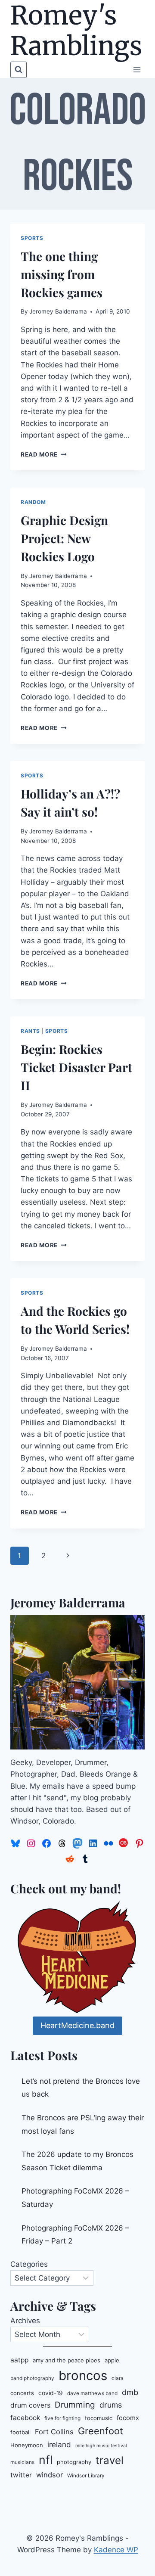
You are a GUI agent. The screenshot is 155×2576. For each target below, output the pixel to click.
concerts (22, 2393)
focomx (128, 2418)
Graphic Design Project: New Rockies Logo (64, 538)
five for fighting (62, 2418)
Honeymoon (27, 2445)
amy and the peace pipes (67, 2360)
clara (118, 2378)
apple (112, 2360)
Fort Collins (54, 2432)
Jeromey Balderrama (58, 311)
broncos (83, 2376)
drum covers (30, 2405)
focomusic (99, 2418)
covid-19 (51, 2393)
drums (111, 2405)
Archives (25, 2321)
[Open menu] (137, 70)
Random (33, 502)
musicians (22, 2462)
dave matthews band (92, 2393)
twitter (21, 2475)
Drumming (75, 2405)
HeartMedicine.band (77, 2025)
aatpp (19, 2360)
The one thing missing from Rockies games (62, 274)
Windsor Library (86, 2476)
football (20, 2432)
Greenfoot (101, 2431)
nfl (46, 2460)
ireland (59, 2444)
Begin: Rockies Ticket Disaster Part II (76, 1067)
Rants (30, 1031)
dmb (130, 2392)
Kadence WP (116, 2550)
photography (74, 2462)
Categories (29, 2264)
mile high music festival (101, 2446)
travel (110, 2460)
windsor (50, 2475)
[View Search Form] (19, 70)
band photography (32, 2378)
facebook (25, 2418)
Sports (32, 238)
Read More (44, 454)
